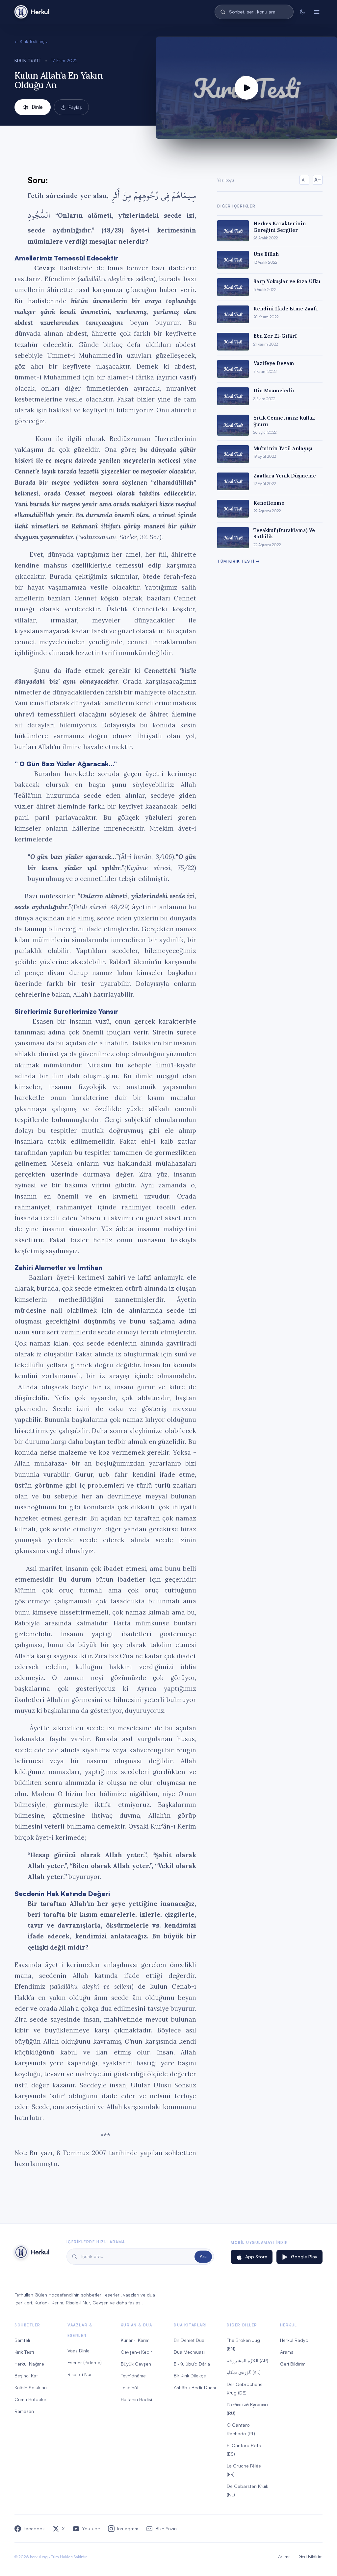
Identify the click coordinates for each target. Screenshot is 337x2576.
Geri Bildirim (293, 2364)
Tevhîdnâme (133, 2376)
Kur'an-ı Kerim (135, 2340)
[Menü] (317, 12)
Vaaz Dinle (78, 2351)
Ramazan (24, 2411)
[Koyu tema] (302, 12)
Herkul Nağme (29, 2364)
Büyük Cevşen (136, 2364)
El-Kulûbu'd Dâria (192, 2364)
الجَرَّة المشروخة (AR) (247, 2360)
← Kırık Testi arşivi (31, 41)
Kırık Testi (28, 60)
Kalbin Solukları (31, 2387)
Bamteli (22, 2340)
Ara (203, 2256)
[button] (246, 88)
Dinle (37, 107)
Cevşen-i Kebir (136, 2352)
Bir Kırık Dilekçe (190, 2376)
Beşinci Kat (26, 2376)
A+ (318, 180)
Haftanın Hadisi (136, 2399)
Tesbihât (130, 2387)
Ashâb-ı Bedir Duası (195, 2387)
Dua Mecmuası (189, 2352)
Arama (287, 2352)
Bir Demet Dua (189, 2340)
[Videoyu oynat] (246, 88)
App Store (256, 2257)
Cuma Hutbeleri (31, 2399)
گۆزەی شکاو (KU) (244, 2372)
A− (305, 180)
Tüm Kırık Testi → (239, 561)
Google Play (304, 2257)
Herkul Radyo (294, 2340)
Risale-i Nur (80, 2374)
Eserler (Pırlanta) (85, 2362)
